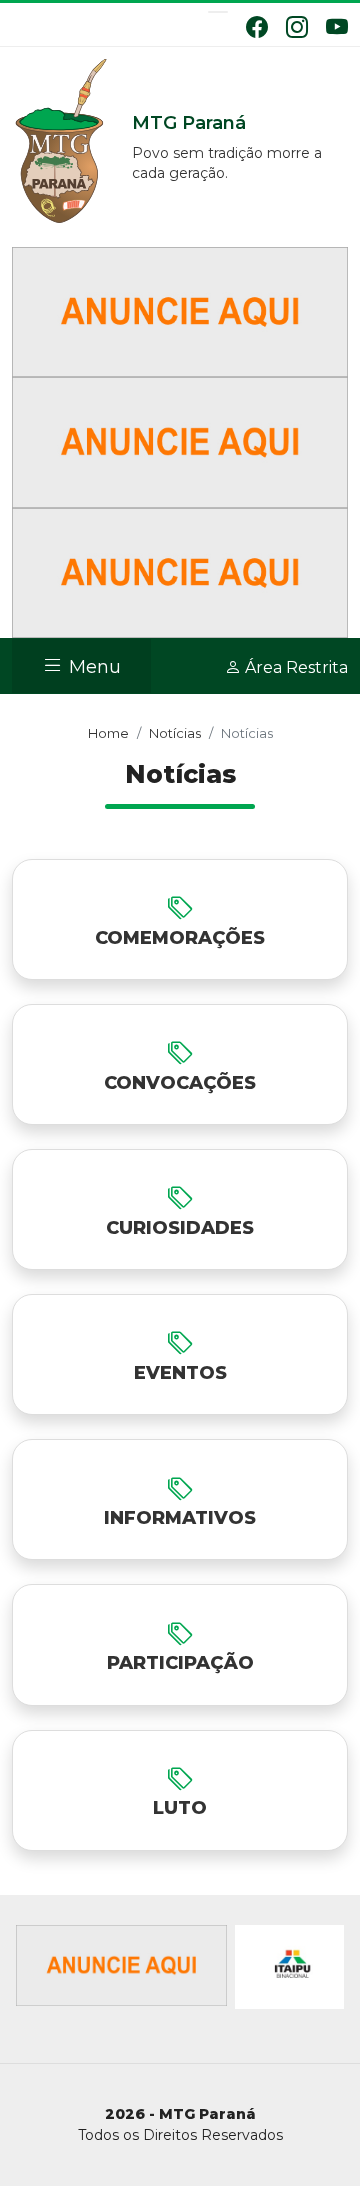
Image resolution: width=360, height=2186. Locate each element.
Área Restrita (294, 667)
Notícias (175, 733)
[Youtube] (337, 27)
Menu (92, 668)
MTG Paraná (62, 142)
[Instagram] (297, 27)
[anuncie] (121, 1967)
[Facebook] (257, 27)
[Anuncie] (180, 310)
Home (108, 733)
